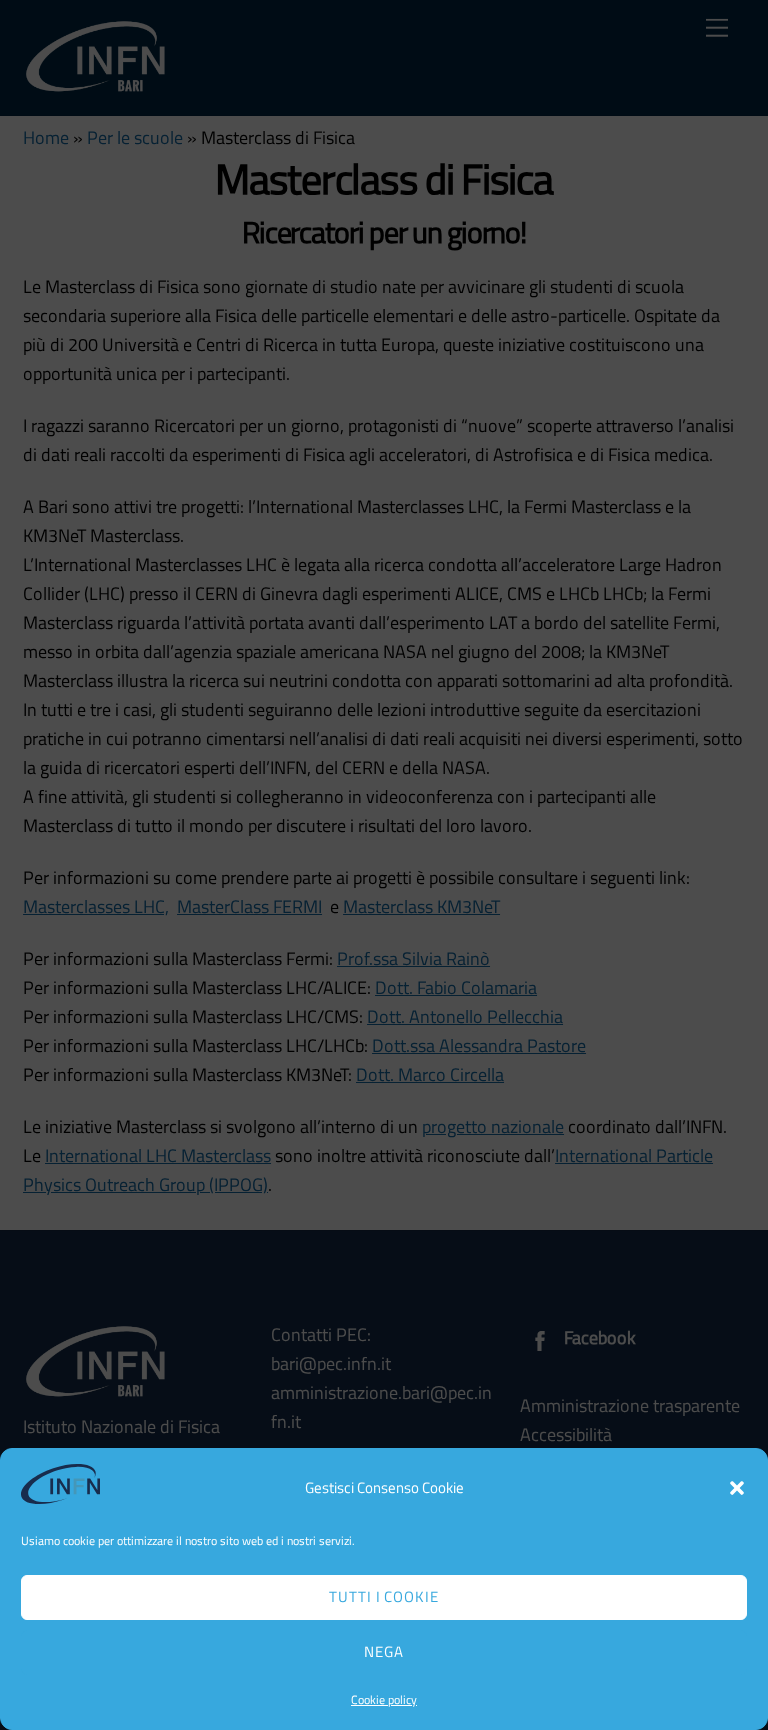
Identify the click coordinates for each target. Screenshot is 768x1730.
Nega (384, 1651)
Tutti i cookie (384, 1596)
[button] (737, 1488)
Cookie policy (384, 1699)
